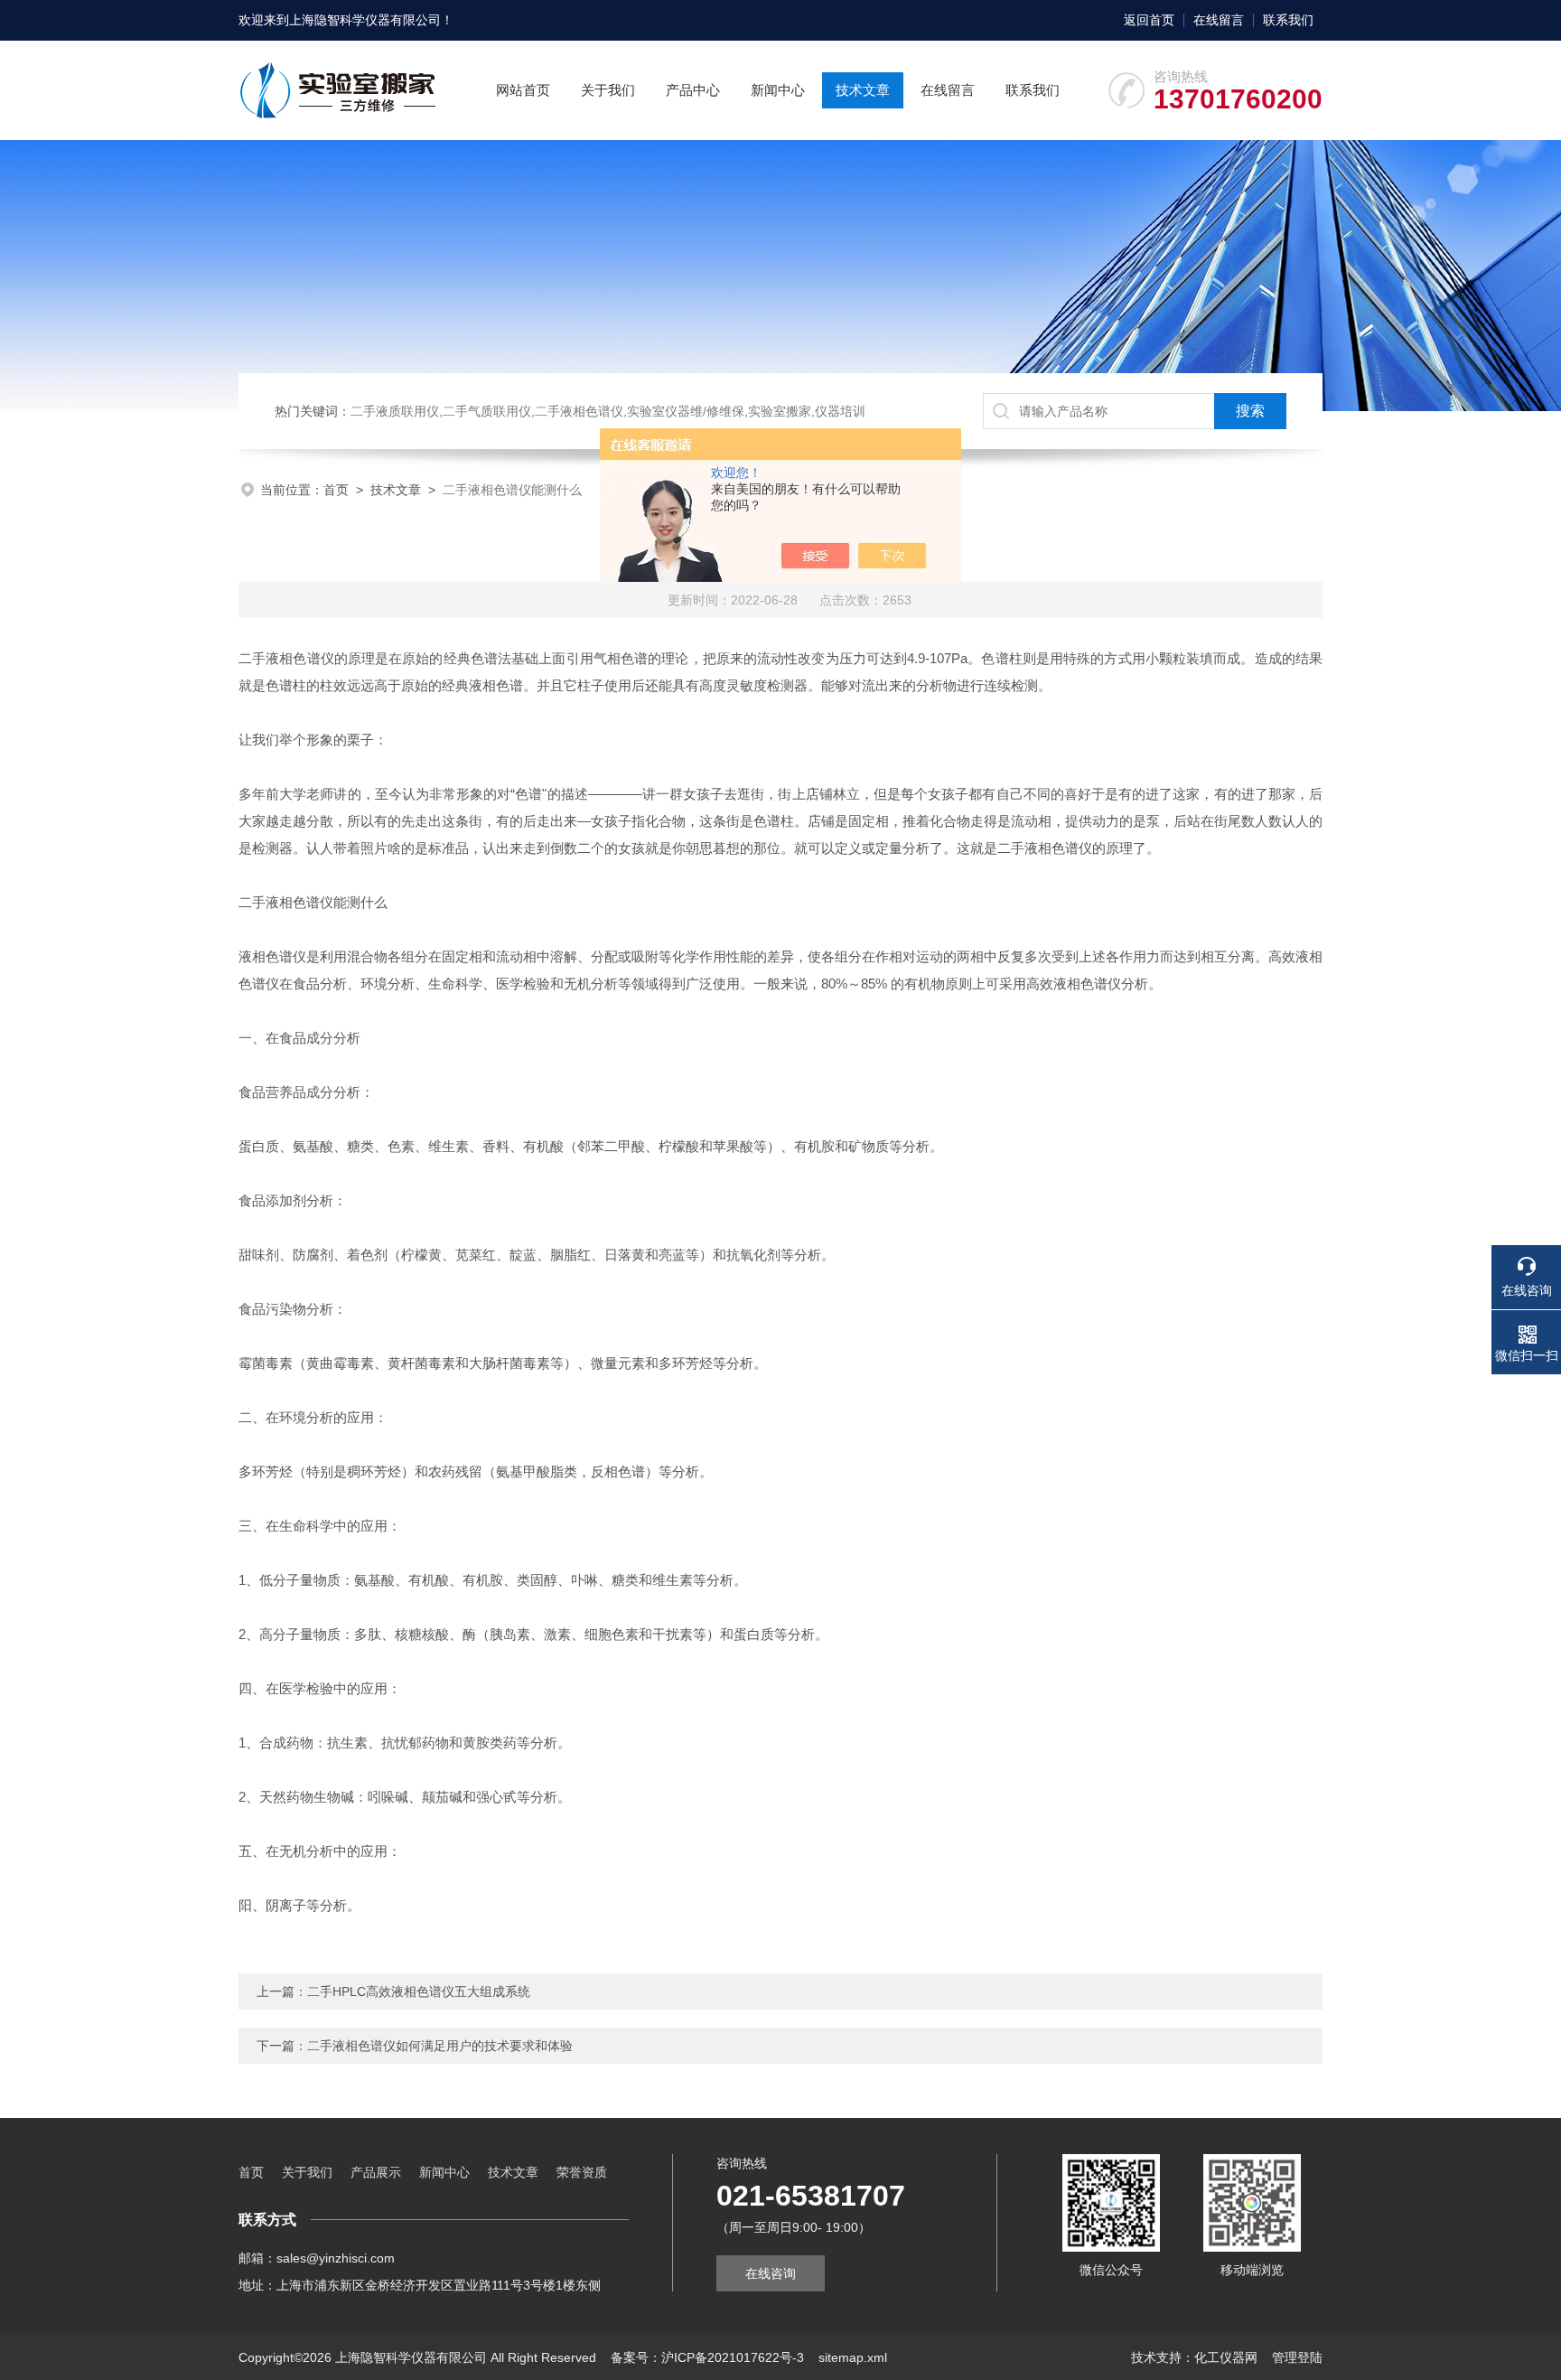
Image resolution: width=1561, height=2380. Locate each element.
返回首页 (1149, 20)
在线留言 (1219, 20)
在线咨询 (771, 2273)
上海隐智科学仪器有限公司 (365, 20)
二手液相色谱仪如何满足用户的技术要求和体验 (440, 2046)
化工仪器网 (1226, 2357)
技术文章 (863, 90)
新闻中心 (778, 90)
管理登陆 (1297, 2357)
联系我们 (1288, 20)
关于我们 (608, 90)
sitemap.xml (853, 2357)
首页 (336, 490)
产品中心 (693, 90)
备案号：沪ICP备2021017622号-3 (707, 2357)
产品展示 (376, 2172)
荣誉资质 (582, 2172)
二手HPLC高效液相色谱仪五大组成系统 (419, 1991)
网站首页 (523, 90)
